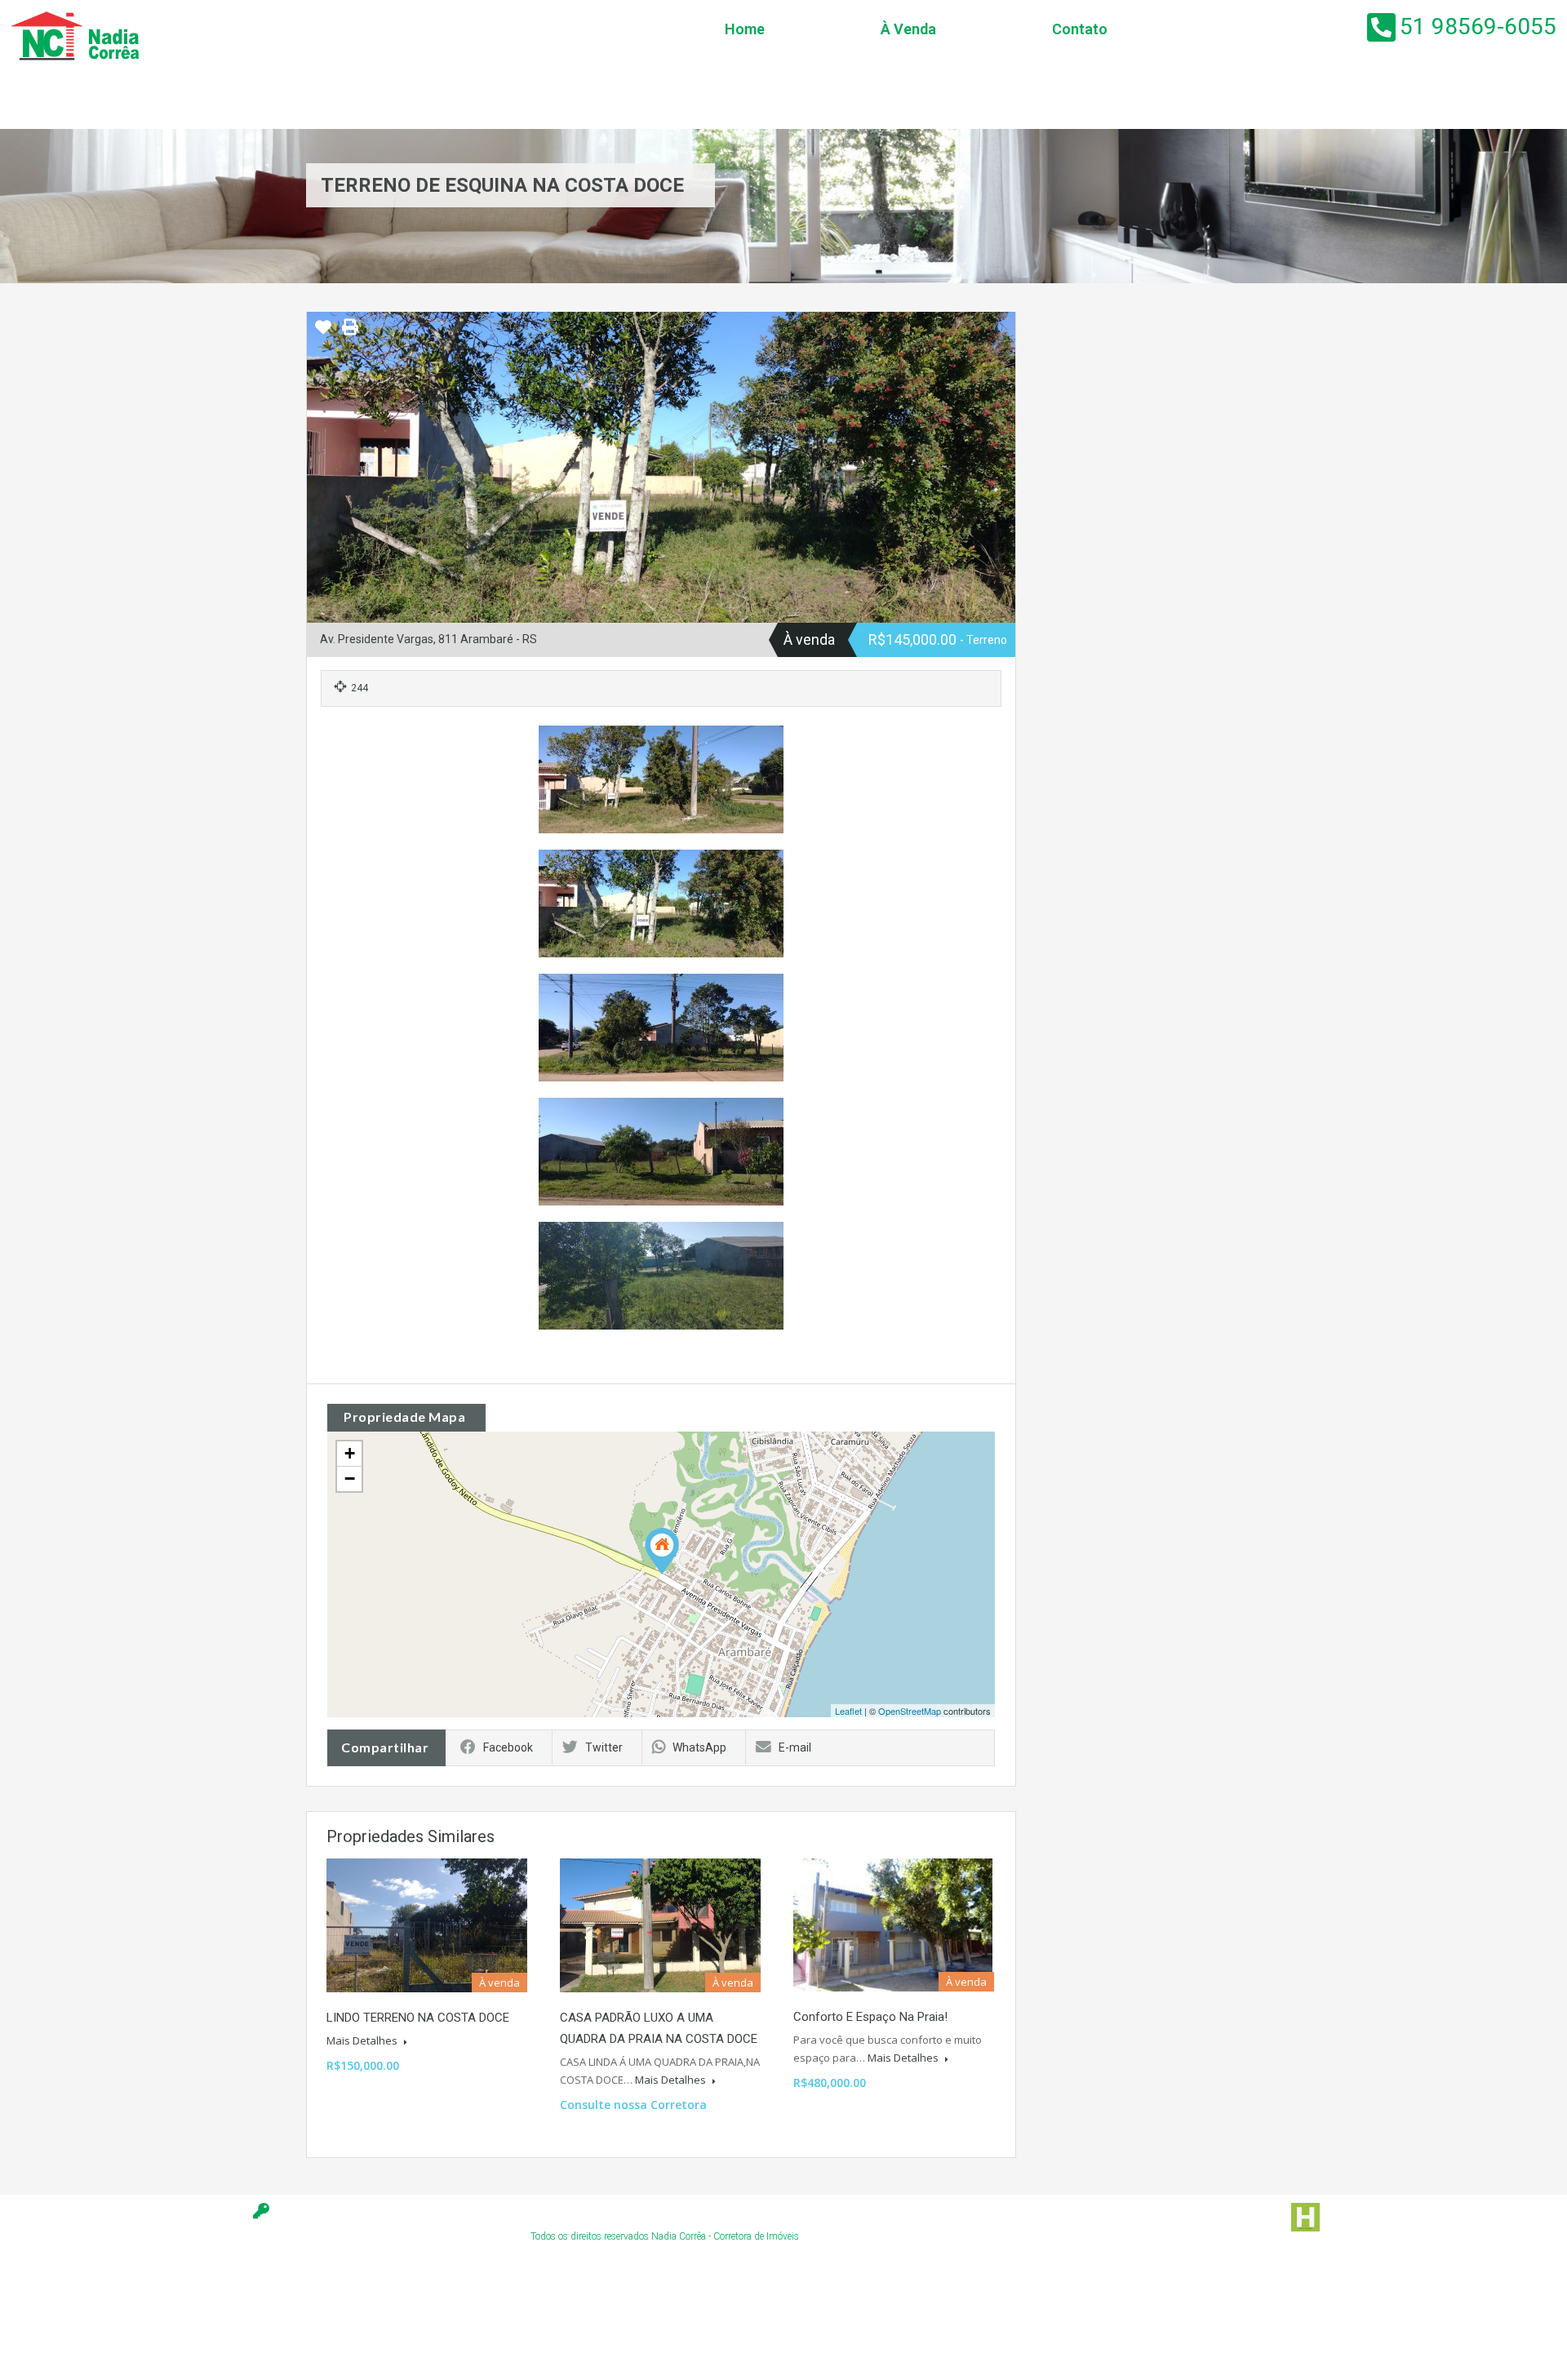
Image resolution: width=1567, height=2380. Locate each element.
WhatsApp (699, 1747)
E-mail (795, 1747)
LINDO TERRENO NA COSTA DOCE (418, 2018)
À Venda (908, 29)
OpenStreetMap (910, 1711)
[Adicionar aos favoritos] (323, 333)
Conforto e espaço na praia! (870, 2017)
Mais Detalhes (363, 2040)
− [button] (350, 1479)
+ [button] (350, 1453)
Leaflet (848, 1711)
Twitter (604, 1747)
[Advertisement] (326, 2327)
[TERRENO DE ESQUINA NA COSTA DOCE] (662, 1551)
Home (745, 29)
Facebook (508, 1747)
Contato (1080, 29)
